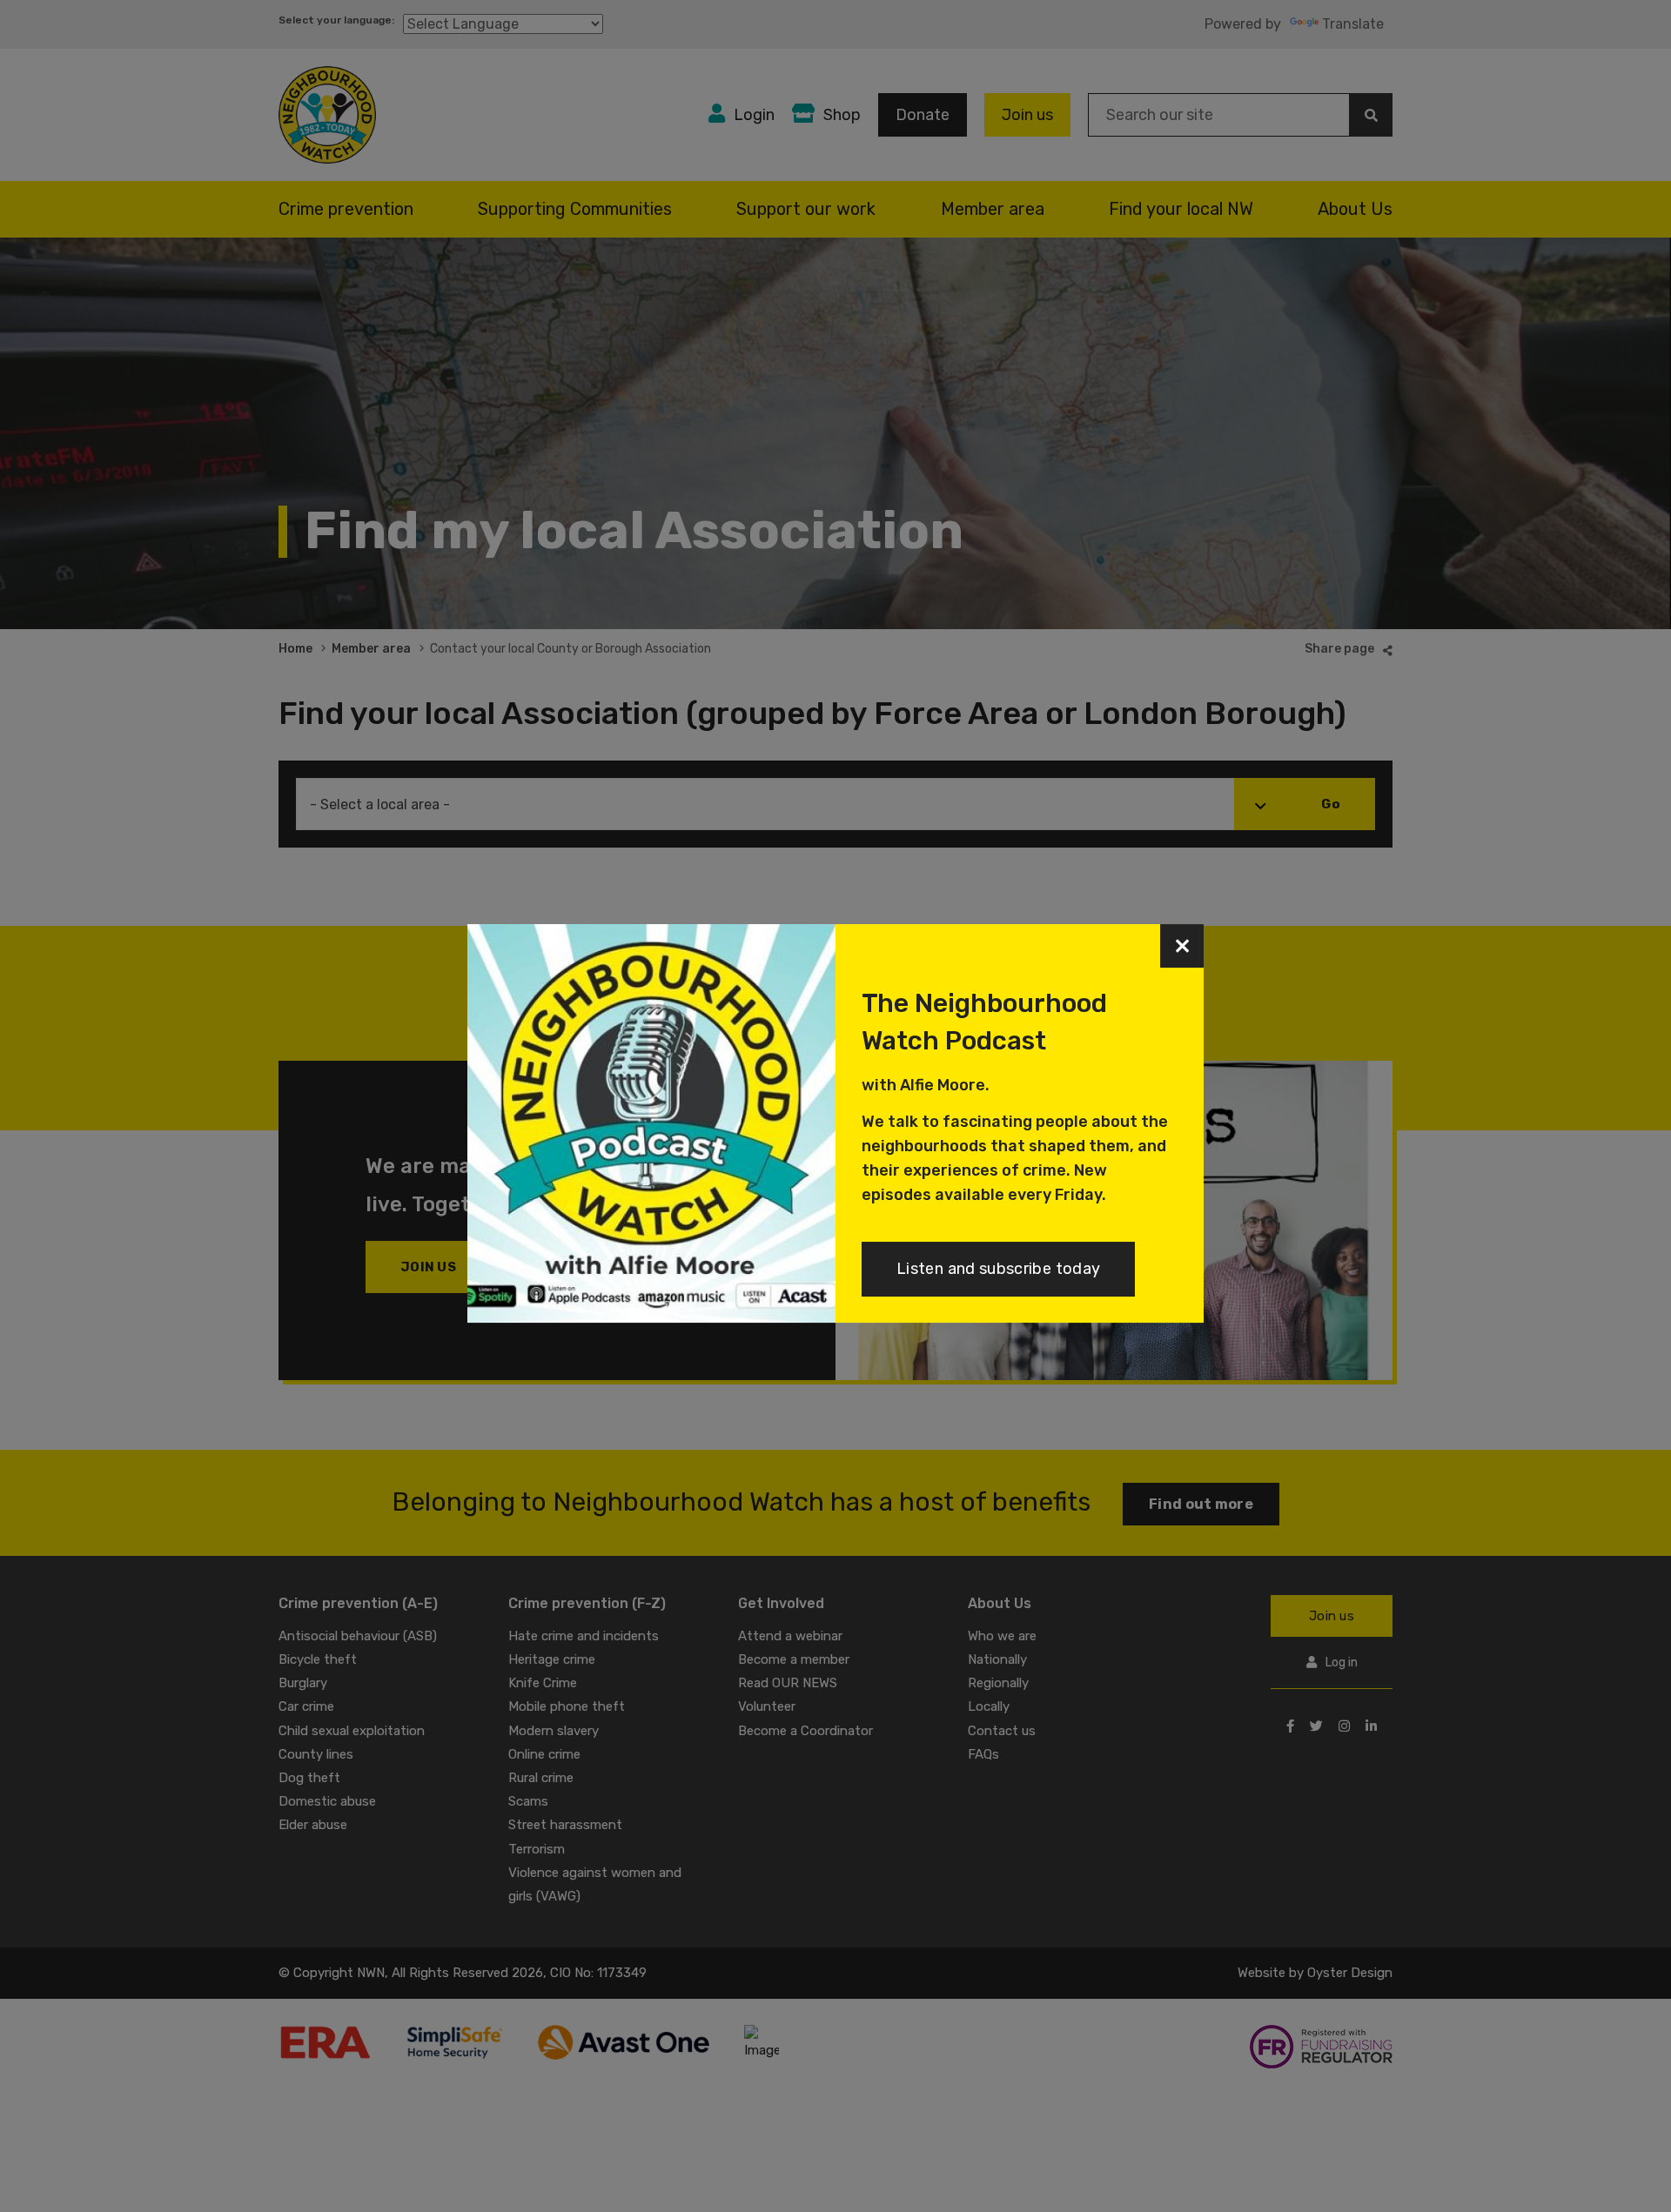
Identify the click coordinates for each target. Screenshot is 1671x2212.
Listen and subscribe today (998, 1269)
